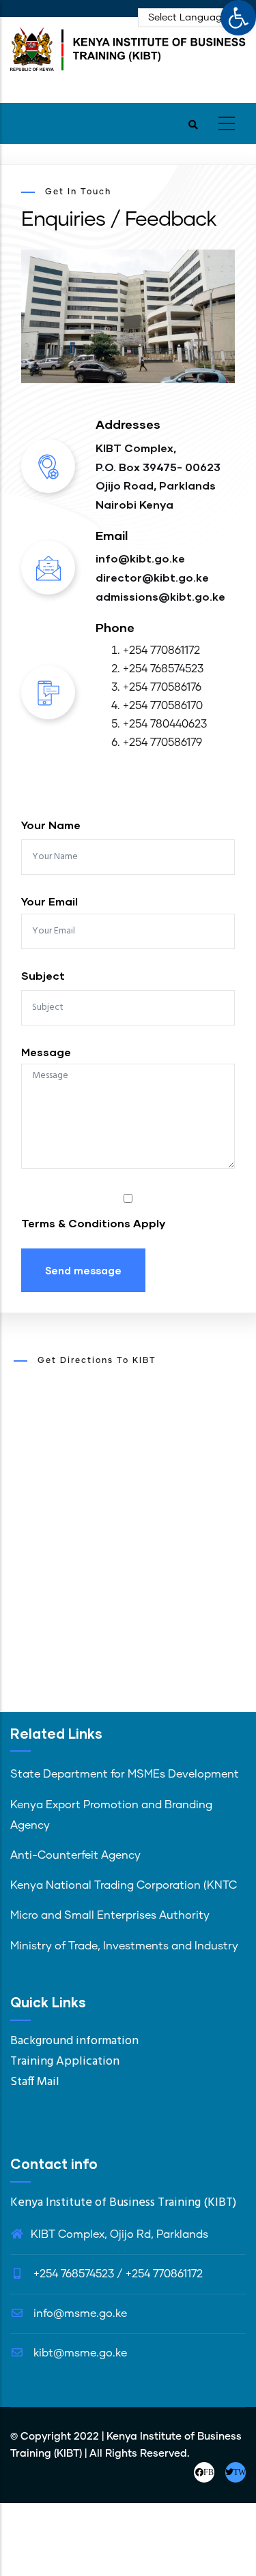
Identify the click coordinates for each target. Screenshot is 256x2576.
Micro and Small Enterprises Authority (110, 1915)
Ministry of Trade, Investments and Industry (124, 1946)
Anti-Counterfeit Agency (75, 1855)
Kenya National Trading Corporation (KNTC (124, 1885)
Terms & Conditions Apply (93, 1223)
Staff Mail (35, 2082)
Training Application (65, 2062)
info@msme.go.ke (79, 2313)
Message (46, 1052)
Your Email (49, 901)
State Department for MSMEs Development (125, 1774)
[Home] (128, 56)
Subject (43, 975)
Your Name (51, 825)
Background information (74, 2041)
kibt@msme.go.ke (79, 2353)
